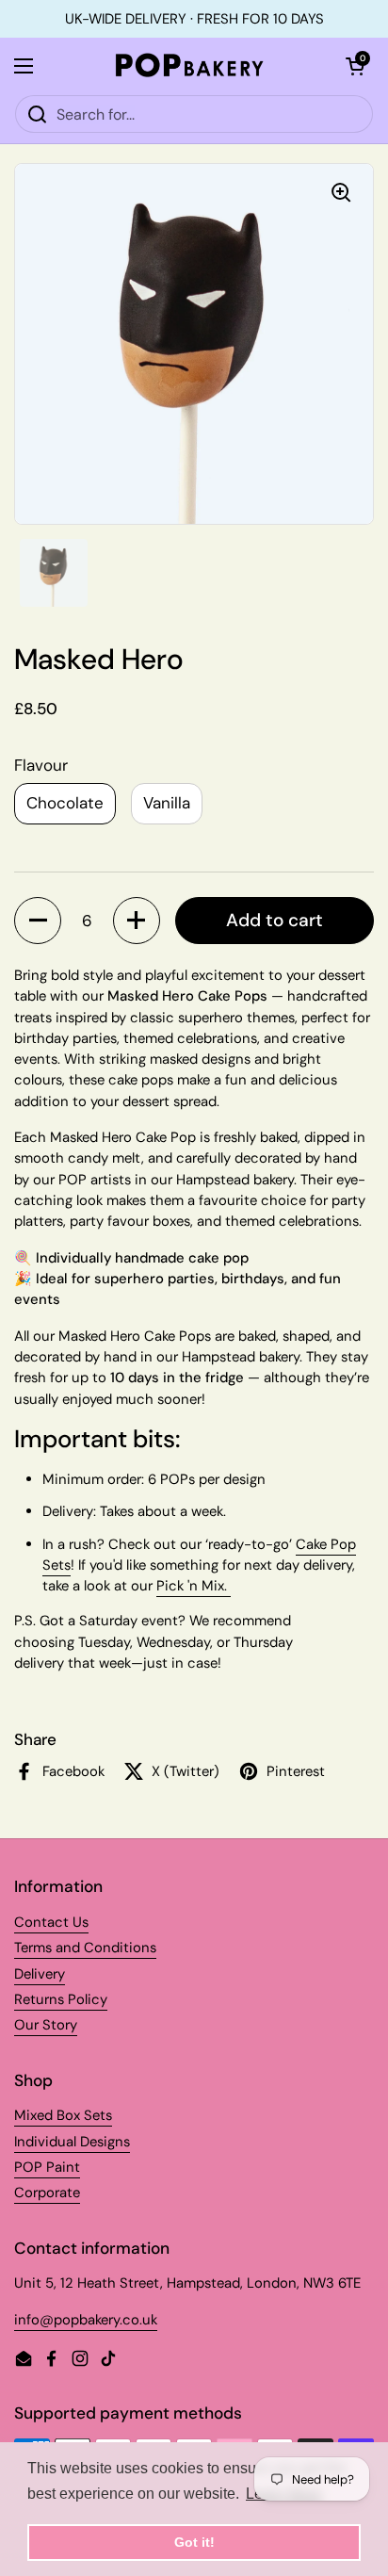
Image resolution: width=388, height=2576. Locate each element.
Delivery (40, 1974)
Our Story (46, 2025)
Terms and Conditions (85, 1948)
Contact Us (51, 1922)
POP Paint (47, 2167)
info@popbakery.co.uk (86, 2320)
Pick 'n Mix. (194, 1586)
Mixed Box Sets (63, 2115)
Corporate (47, 2193)
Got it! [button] (194, 2542)
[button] (38, 921)
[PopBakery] (189, 66)
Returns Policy (61, 1999)
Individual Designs (72, 2142)
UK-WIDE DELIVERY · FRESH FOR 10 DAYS (194, 19)
